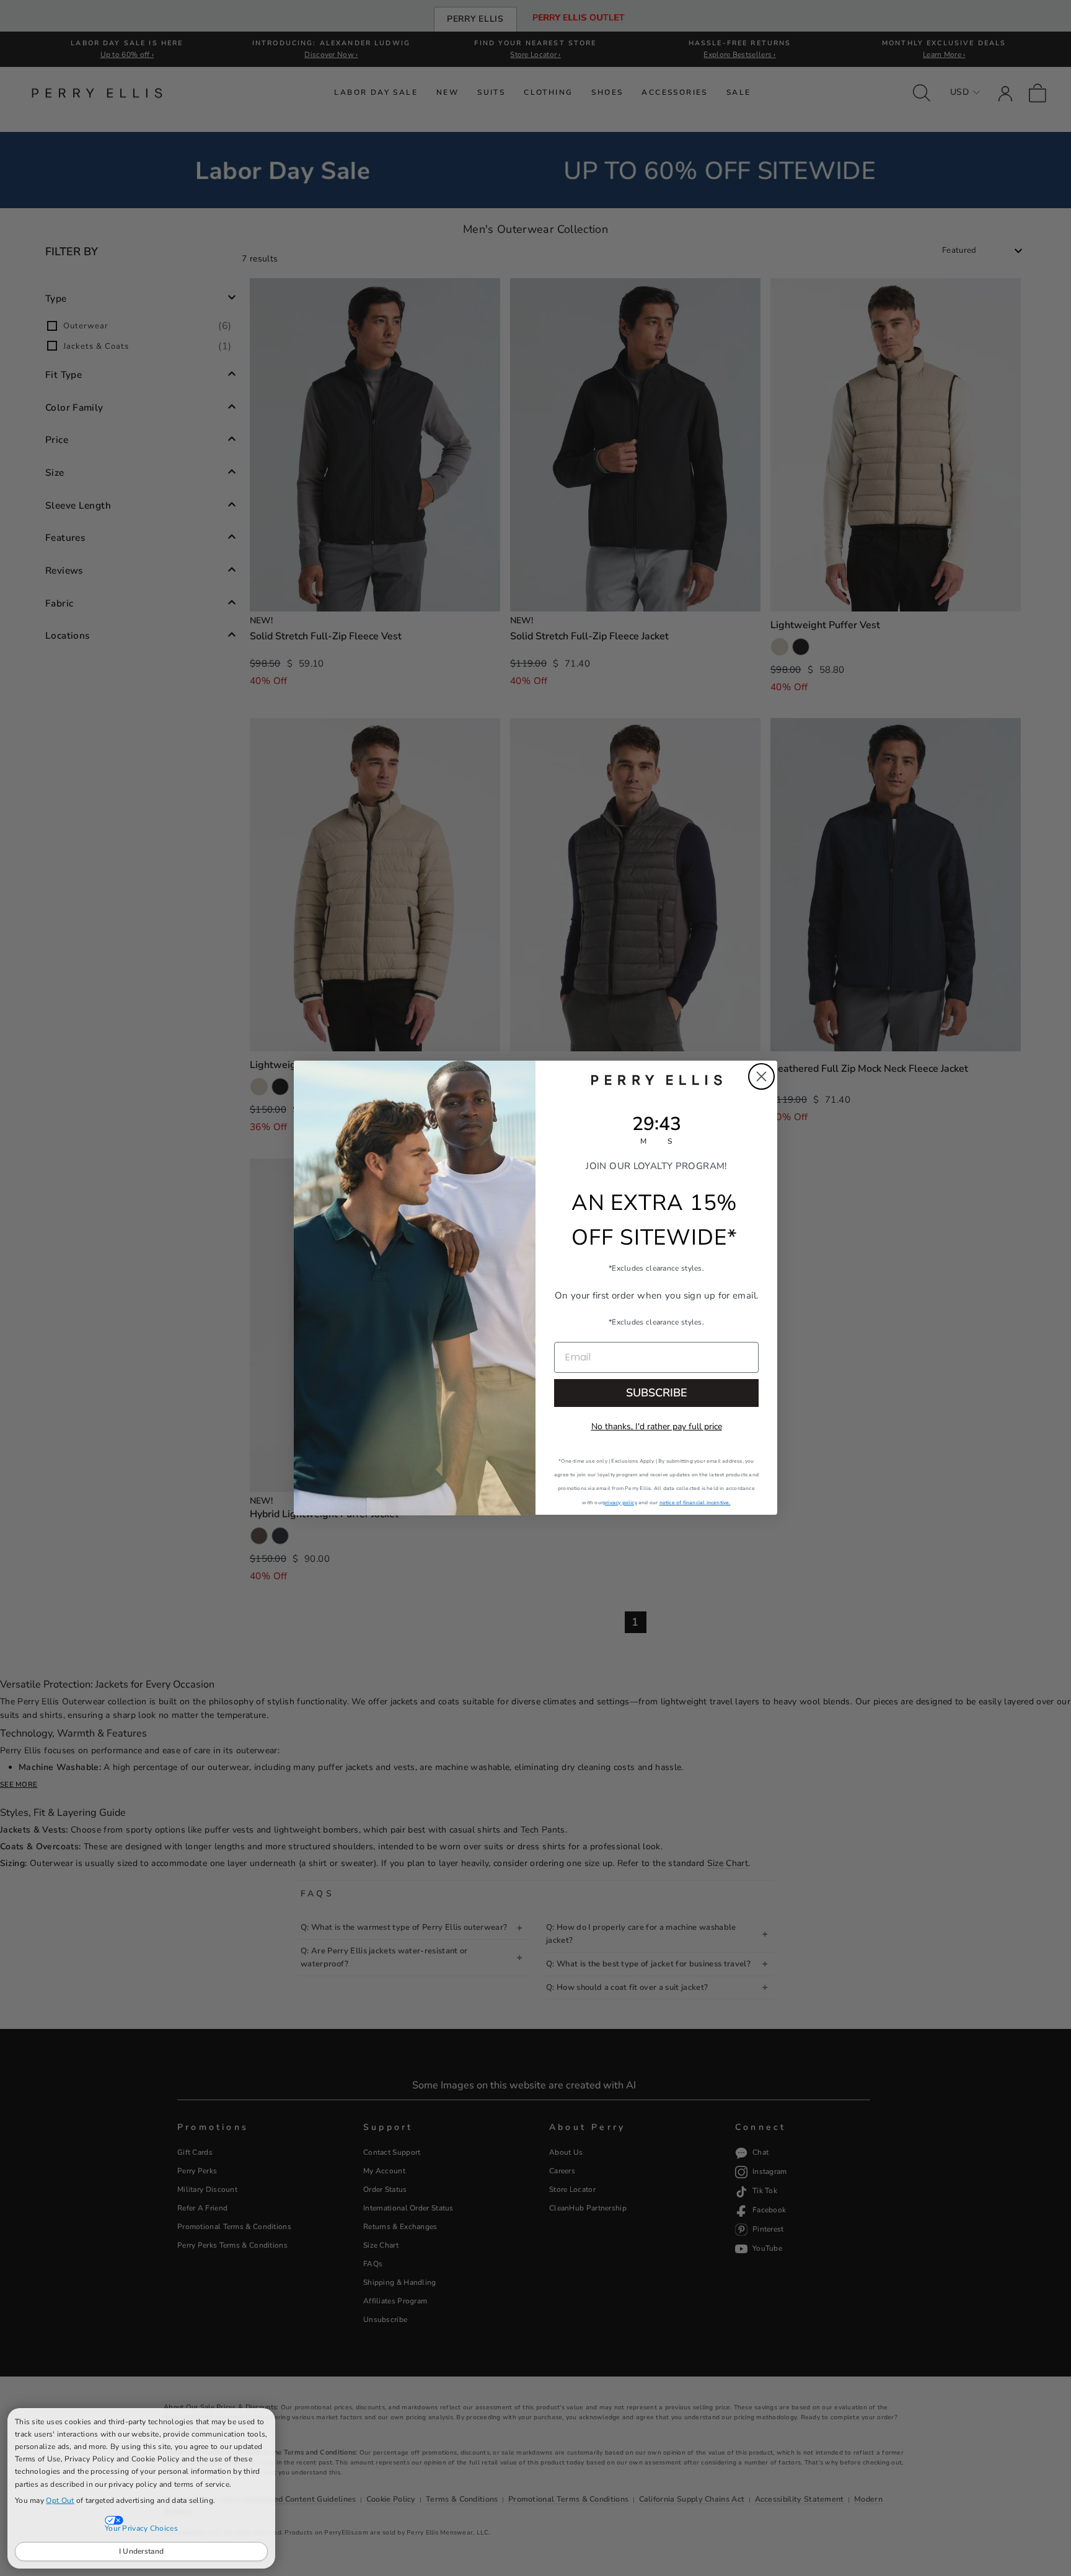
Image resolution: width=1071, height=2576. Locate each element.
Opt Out (60, 2500)
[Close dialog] (761, 1076)
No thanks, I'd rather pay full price (657, 1427)
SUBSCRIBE (657, 1393)
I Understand (142, 2551)
